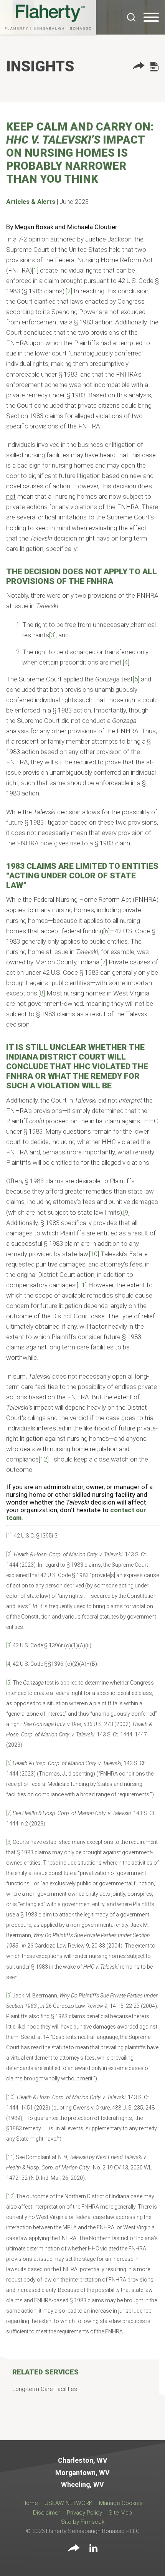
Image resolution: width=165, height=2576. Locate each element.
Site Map (120, 2513)
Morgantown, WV (82, 2473)
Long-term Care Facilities (45, 2389)
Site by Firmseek (83, 2522)
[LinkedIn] (93, 2549)
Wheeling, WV (82, 2485)
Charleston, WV (83, 2460)
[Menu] (151, 18)
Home (30, 2503)
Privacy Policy (84, 2513)
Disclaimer (47, 2513)
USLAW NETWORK (68, 2503)
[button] (139, 67)
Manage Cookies (121, 2503)
